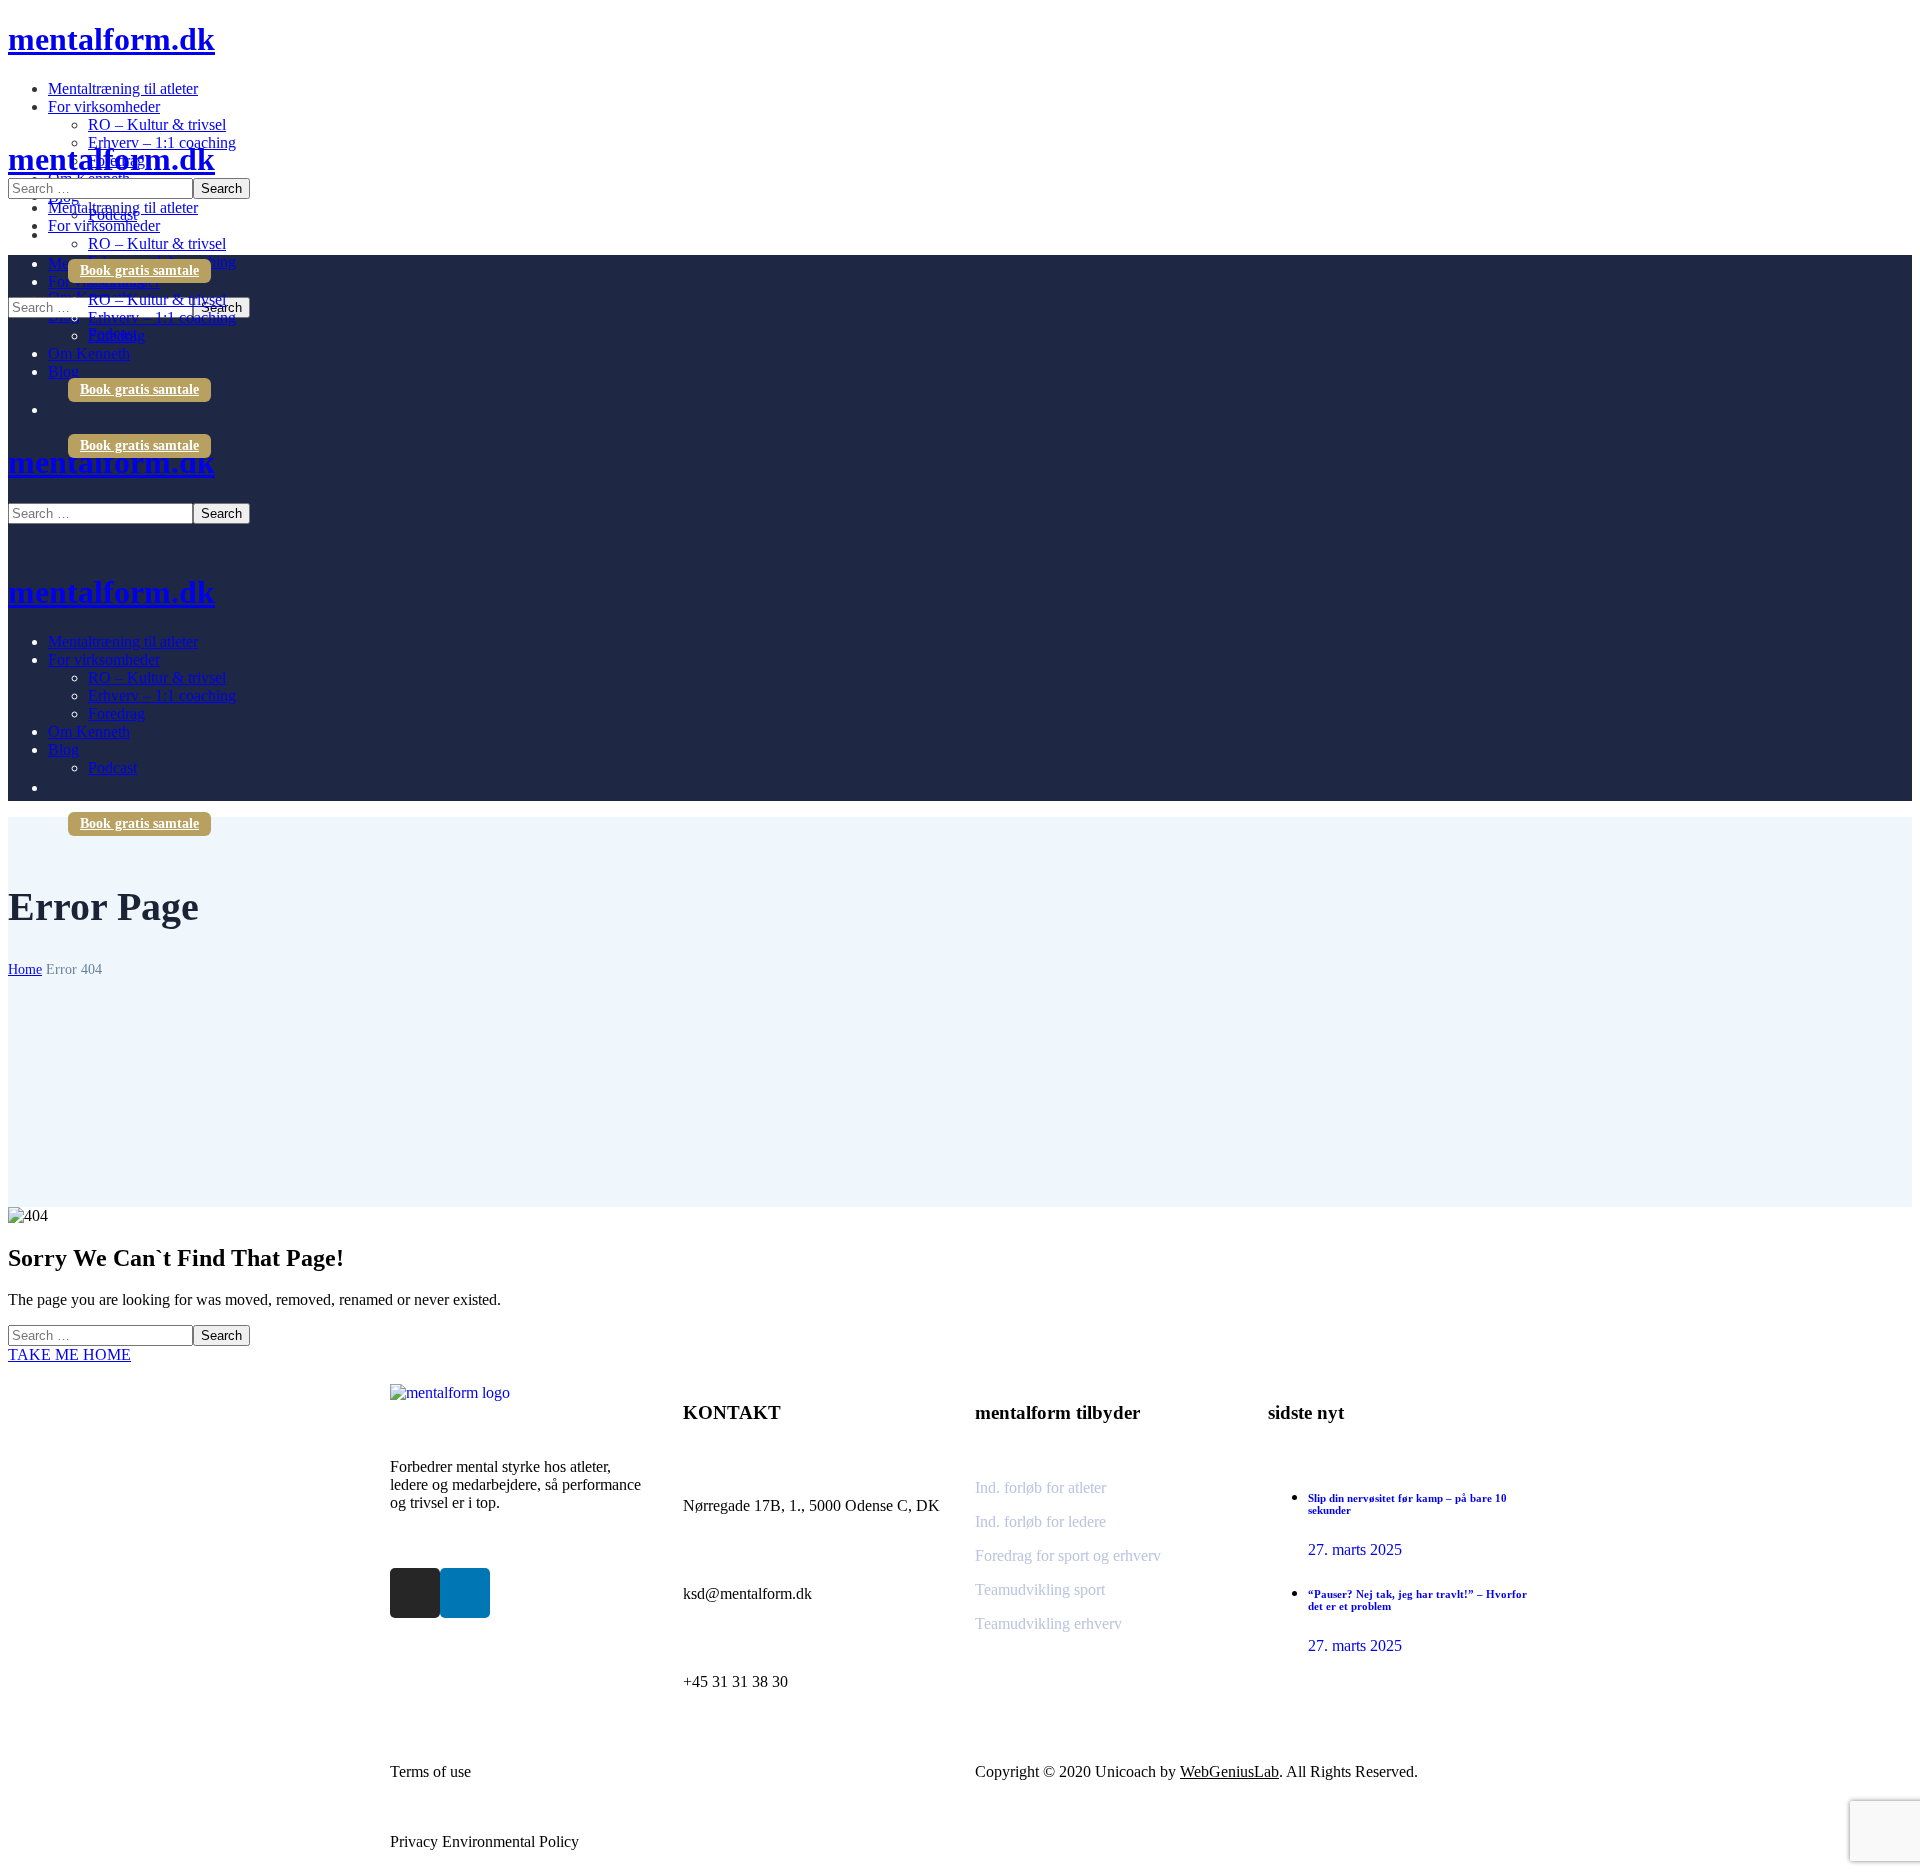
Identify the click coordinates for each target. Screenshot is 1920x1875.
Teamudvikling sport (1040, 1589)
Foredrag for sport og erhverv (1068, 1555)
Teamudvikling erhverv (1048, 1623)
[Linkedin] (465, 1593)
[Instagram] (415, 1593)
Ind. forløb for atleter (1040, 1487)
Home (25, 969)
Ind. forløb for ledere (1040, 1521)
